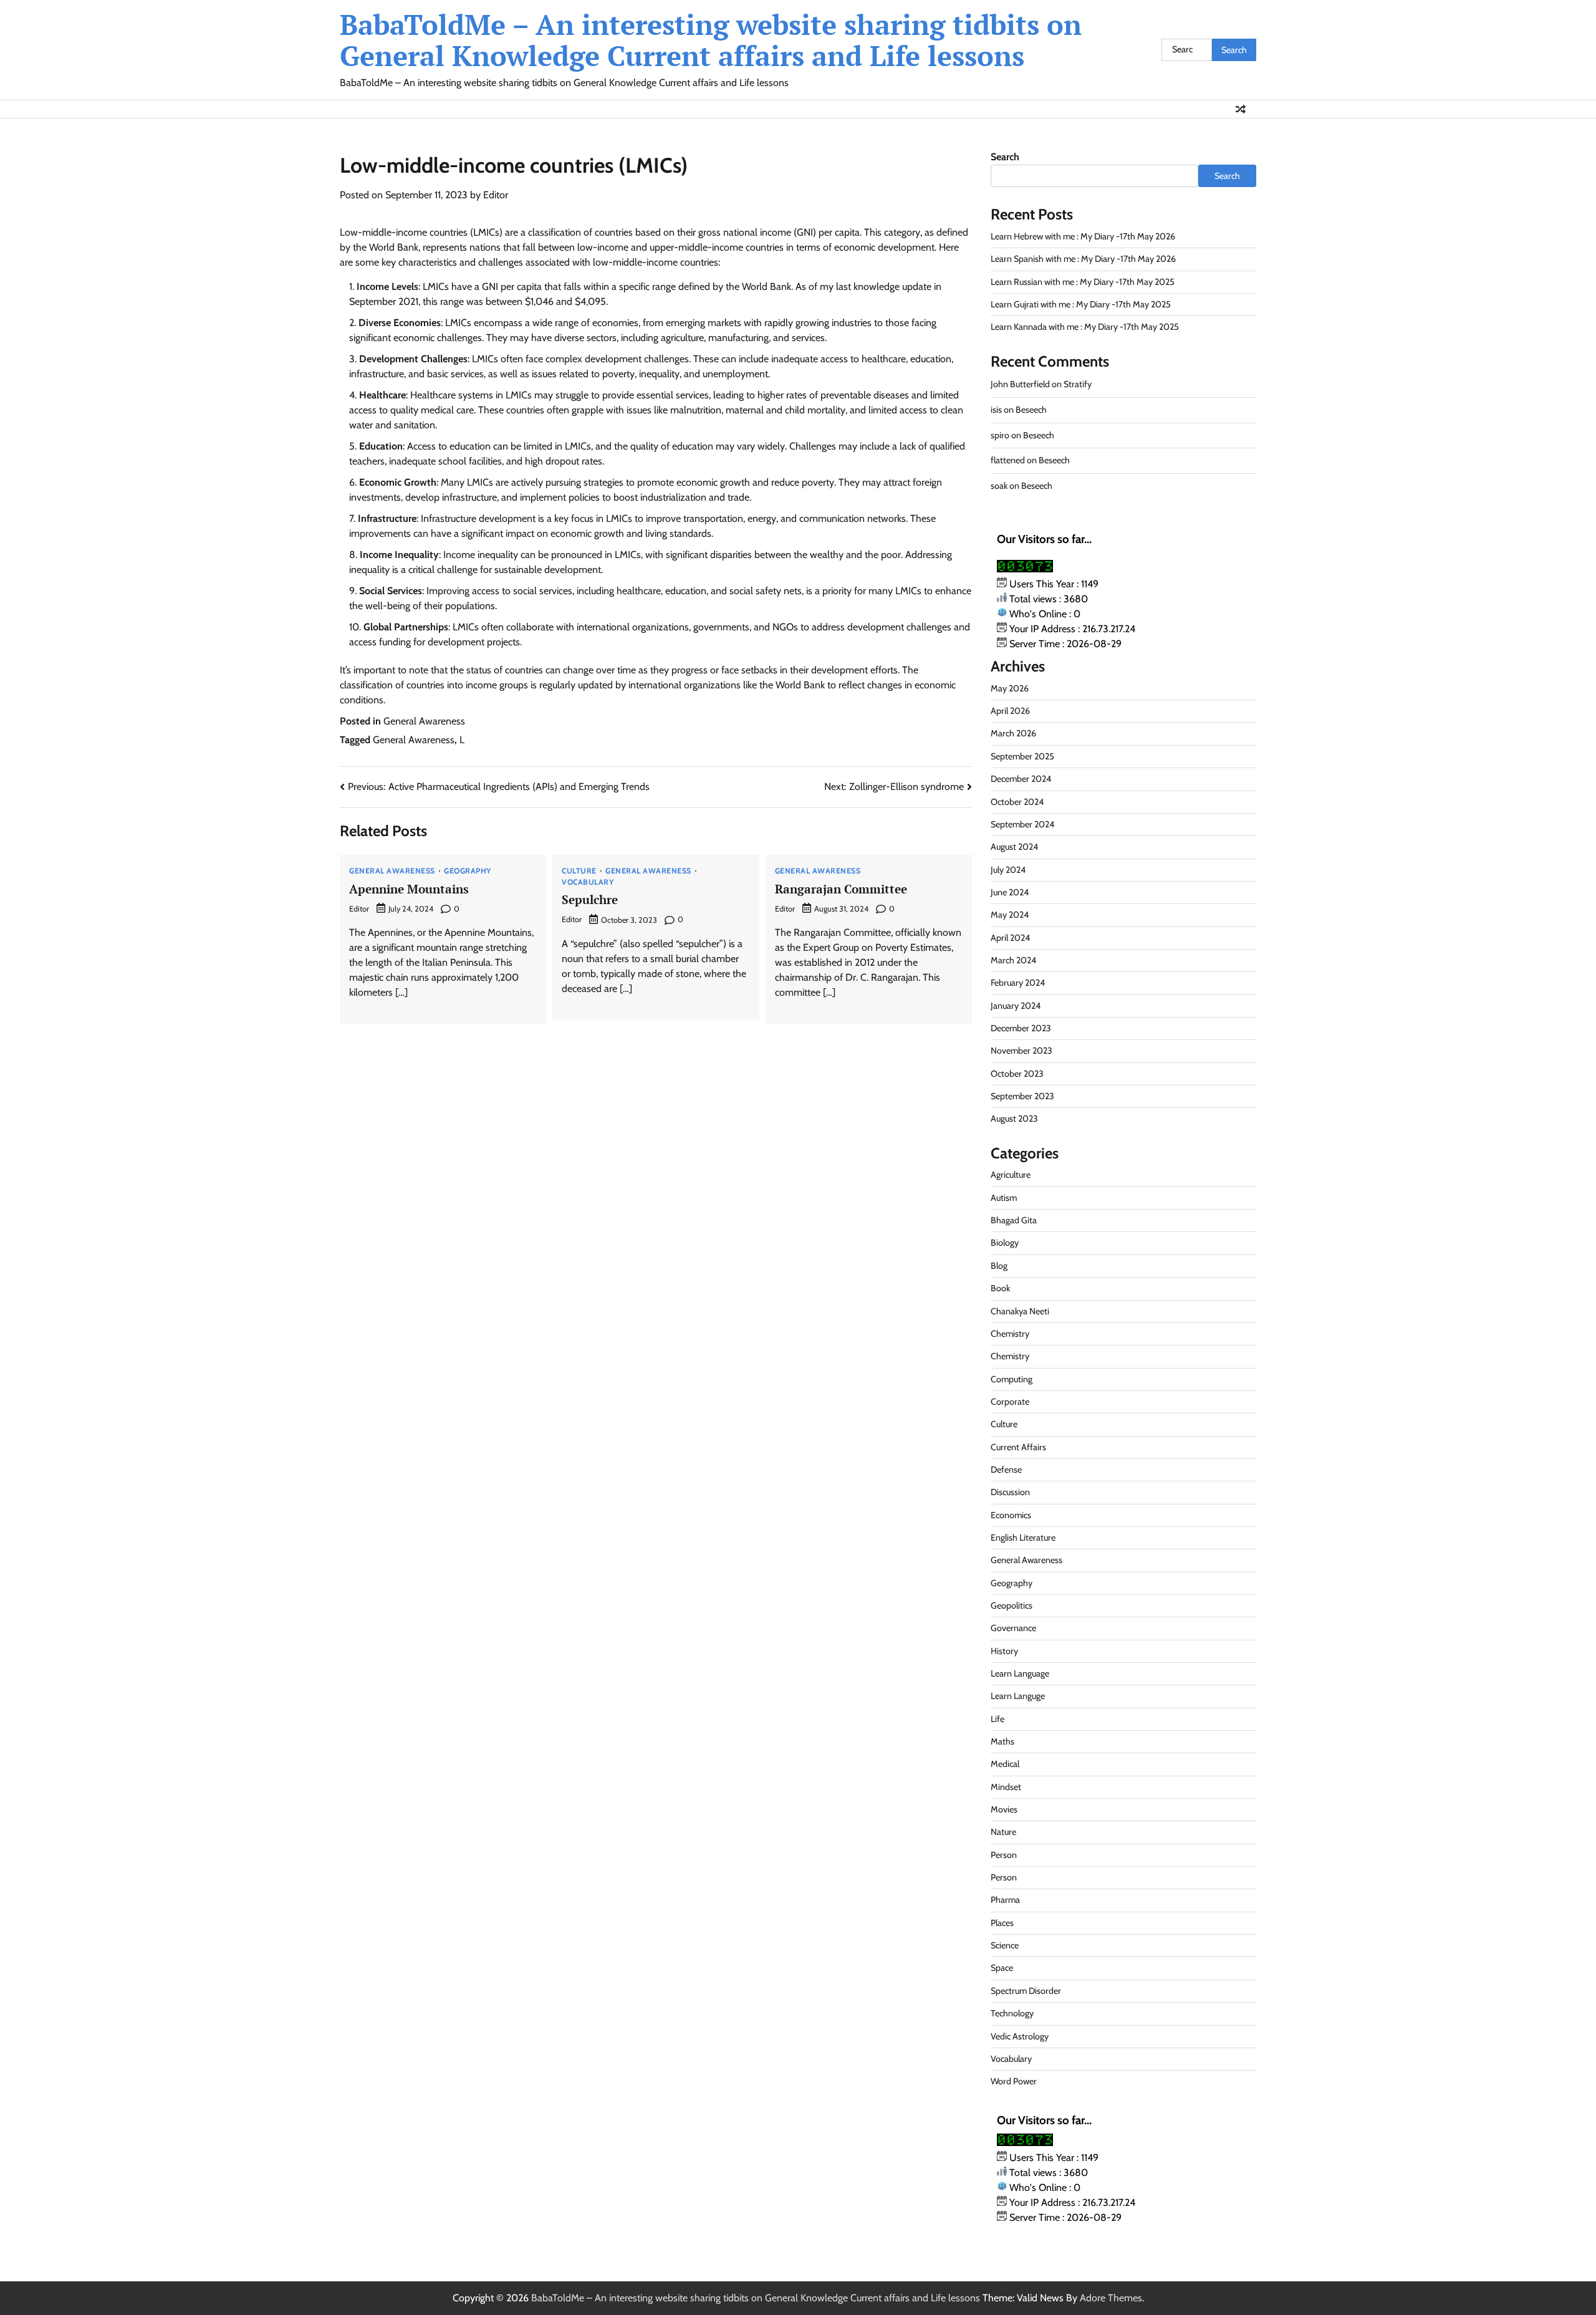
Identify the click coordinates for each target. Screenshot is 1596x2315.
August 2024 (1014, 847)
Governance (1013, 1628)
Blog (999, 1266)
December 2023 (1021, 1028)
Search (1005, 157)
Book (1000, 1288)
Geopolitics (1012, 1605)
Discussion (1010, 1492)
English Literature (1023, 1538)
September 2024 (1022, 824)
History (1004, 1651)
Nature (1003, 1832)
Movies (1004, 1809)
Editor (496, 195)
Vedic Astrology (1020, 2036)
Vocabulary (588, 882)
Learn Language (1020, 1673)
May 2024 (1010, 915)
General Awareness (424, 721)
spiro (1000, 435)
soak (999, 486)
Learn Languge (1018, 1696)
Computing (1012, 1379)
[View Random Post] (1241, 109)
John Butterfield (1020, 384)
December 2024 (1021, 779)
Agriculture (1011, 1175)
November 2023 (1022, 1051)
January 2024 (1016, 1006)
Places (1002, 1923)
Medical (1005, 1764)
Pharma (1005, 1900)
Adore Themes (1111, 2298)
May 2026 (1010, 688)
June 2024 (1010, 892)
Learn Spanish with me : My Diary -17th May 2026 (1083, 259)
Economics (1011, 1515)
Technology (1012, 2013)
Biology (1005, 1243)
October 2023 (1017, 1074)
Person (1004, 1855)
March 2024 (1013, 960)
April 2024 (1010, 938)
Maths (1002, 1741)
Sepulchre (590, 899)
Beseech (1031, 410)
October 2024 (1017, 802)
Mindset (1006, 1787)
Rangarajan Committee (841, 889)
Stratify (1078, 384)
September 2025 (1022, 756)
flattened (1008, 460)
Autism (1004, 1198)
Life (997, 1719)
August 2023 (1014, 1119)
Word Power (1014, 2081)
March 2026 (1013, 733)
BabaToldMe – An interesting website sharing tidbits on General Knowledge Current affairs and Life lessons (711, 40)
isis (996, 410)
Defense (1006, 1470)
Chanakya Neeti (1020, 1311)
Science (1005, 1945)
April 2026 (1010, 711)
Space (1002, 1968)
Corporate (1010, 1402)
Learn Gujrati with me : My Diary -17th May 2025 (1081, 304)
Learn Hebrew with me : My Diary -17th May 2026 (1083, 236)
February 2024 (1018, 983)
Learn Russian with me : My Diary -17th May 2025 (1083, 282)
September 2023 (1022, 1096)
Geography (468, 871)
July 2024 (1008, 870)
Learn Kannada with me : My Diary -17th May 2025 (1085, 327)
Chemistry (1010, 1334)
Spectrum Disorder (1026, 1991)
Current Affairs (1018, 1447)
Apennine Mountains (409, 889)
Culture (579, 871)
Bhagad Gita (1014, 1220)
